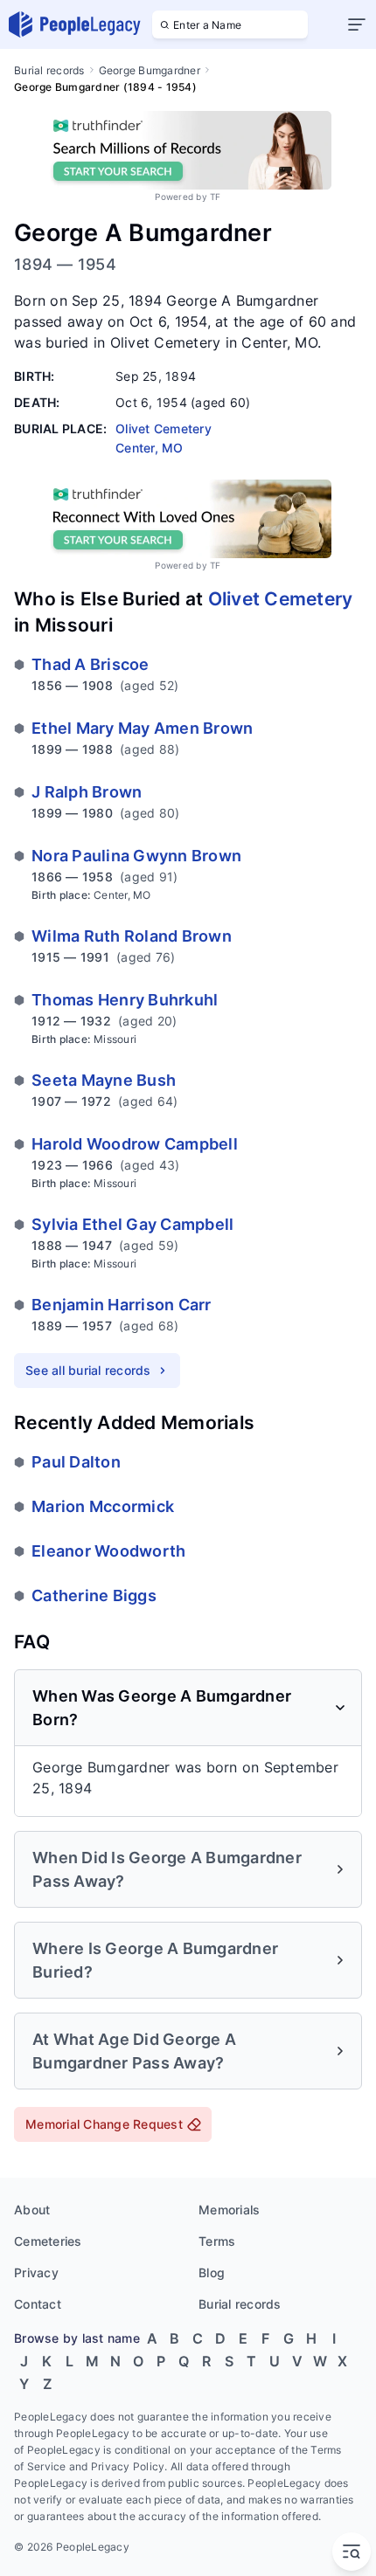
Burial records (49, 70)
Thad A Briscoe (91, 664)
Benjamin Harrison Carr (122, 1305)
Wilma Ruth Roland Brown (132, 936)
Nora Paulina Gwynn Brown (136, 856)
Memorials (229, 2210)
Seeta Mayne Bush (104, 1080)
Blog (212, 2272)
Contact (38, 2304)
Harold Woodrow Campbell (135, 1144)
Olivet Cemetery (281, 599)
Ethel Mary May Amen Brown (142, 728)
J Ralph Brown (87, 792)
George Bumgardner (150, 70)
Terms (217, 2241)
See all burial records (88, 1370)
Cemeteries (48, 2241)
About (32, 2210)
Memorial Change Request (104, 2124)
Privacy (36, 2272)
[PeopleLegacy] (75, 24)
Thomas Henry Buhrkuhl (125, 1000)
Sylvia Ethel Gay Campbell (132, 1224)
